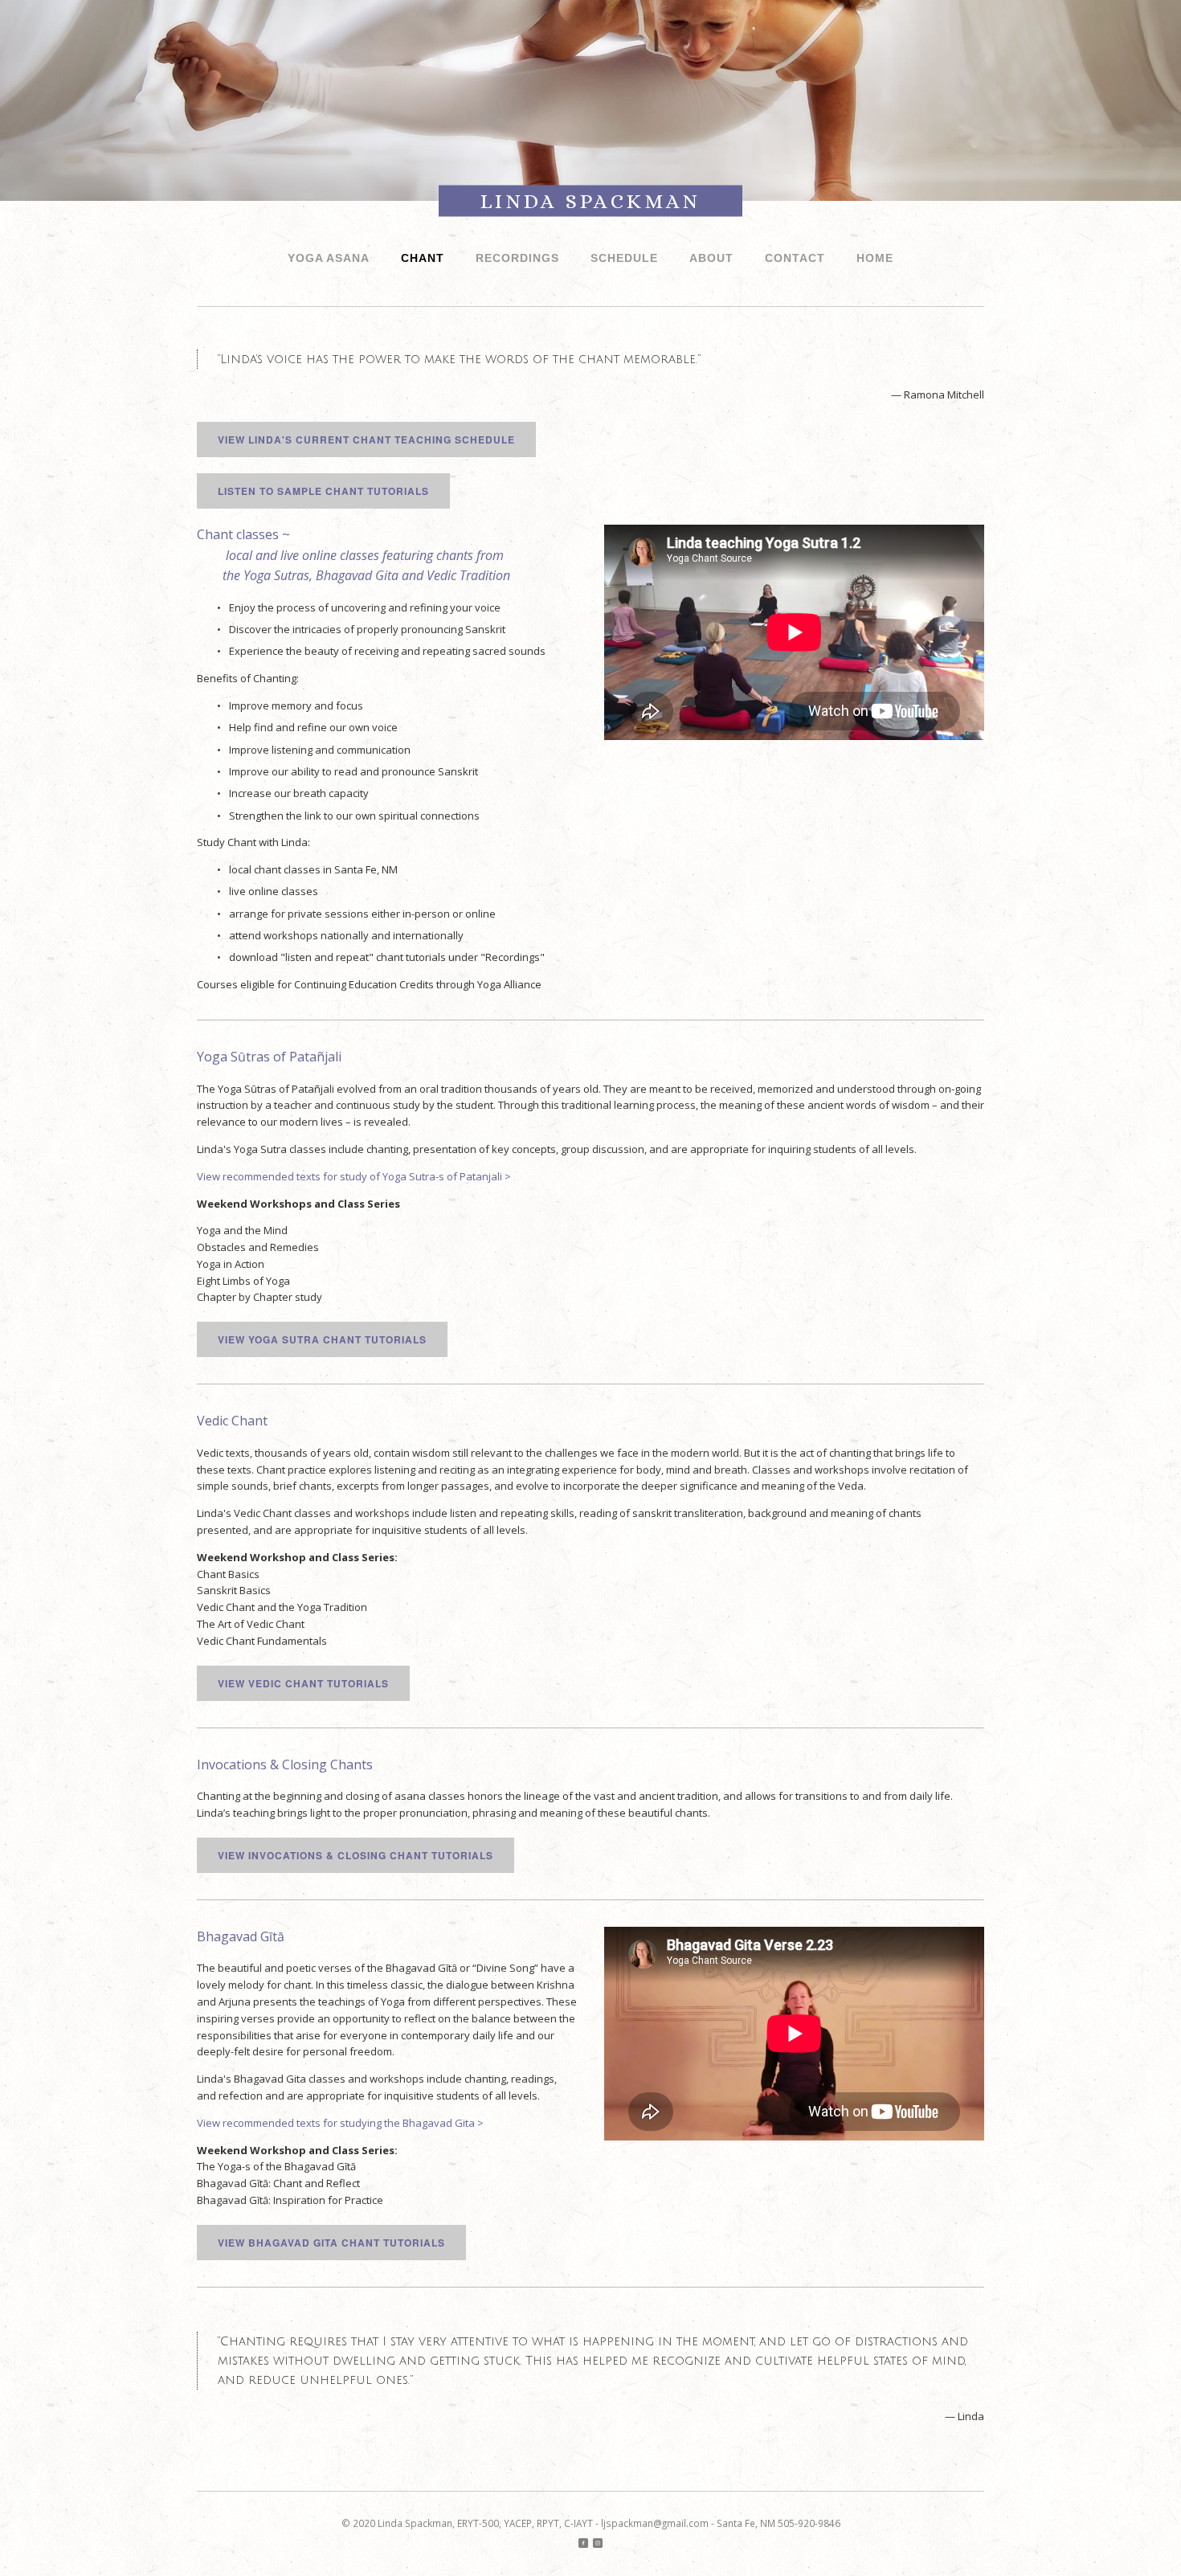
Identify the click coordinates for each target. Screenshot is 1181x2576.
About (711, 258)
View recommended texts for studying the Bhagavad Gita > (340, 2123)
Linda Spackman (590, 201)
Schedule (624, 258)
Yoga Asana (329, 258)
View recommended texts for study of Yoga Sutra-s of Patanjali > (354, 1176)
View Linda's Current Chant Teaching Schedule (366, 440)
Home (875, 258)
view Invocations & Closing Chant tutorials (356, 1855)
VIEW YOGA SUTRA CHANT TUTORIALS (322, 1339)
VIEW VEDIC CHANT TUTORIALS (303, 1683)
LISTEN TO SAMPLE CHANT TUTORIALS (323, 491)
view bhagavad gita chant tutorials (331, 2243)
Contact (795, 258)
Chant (423, 258)
